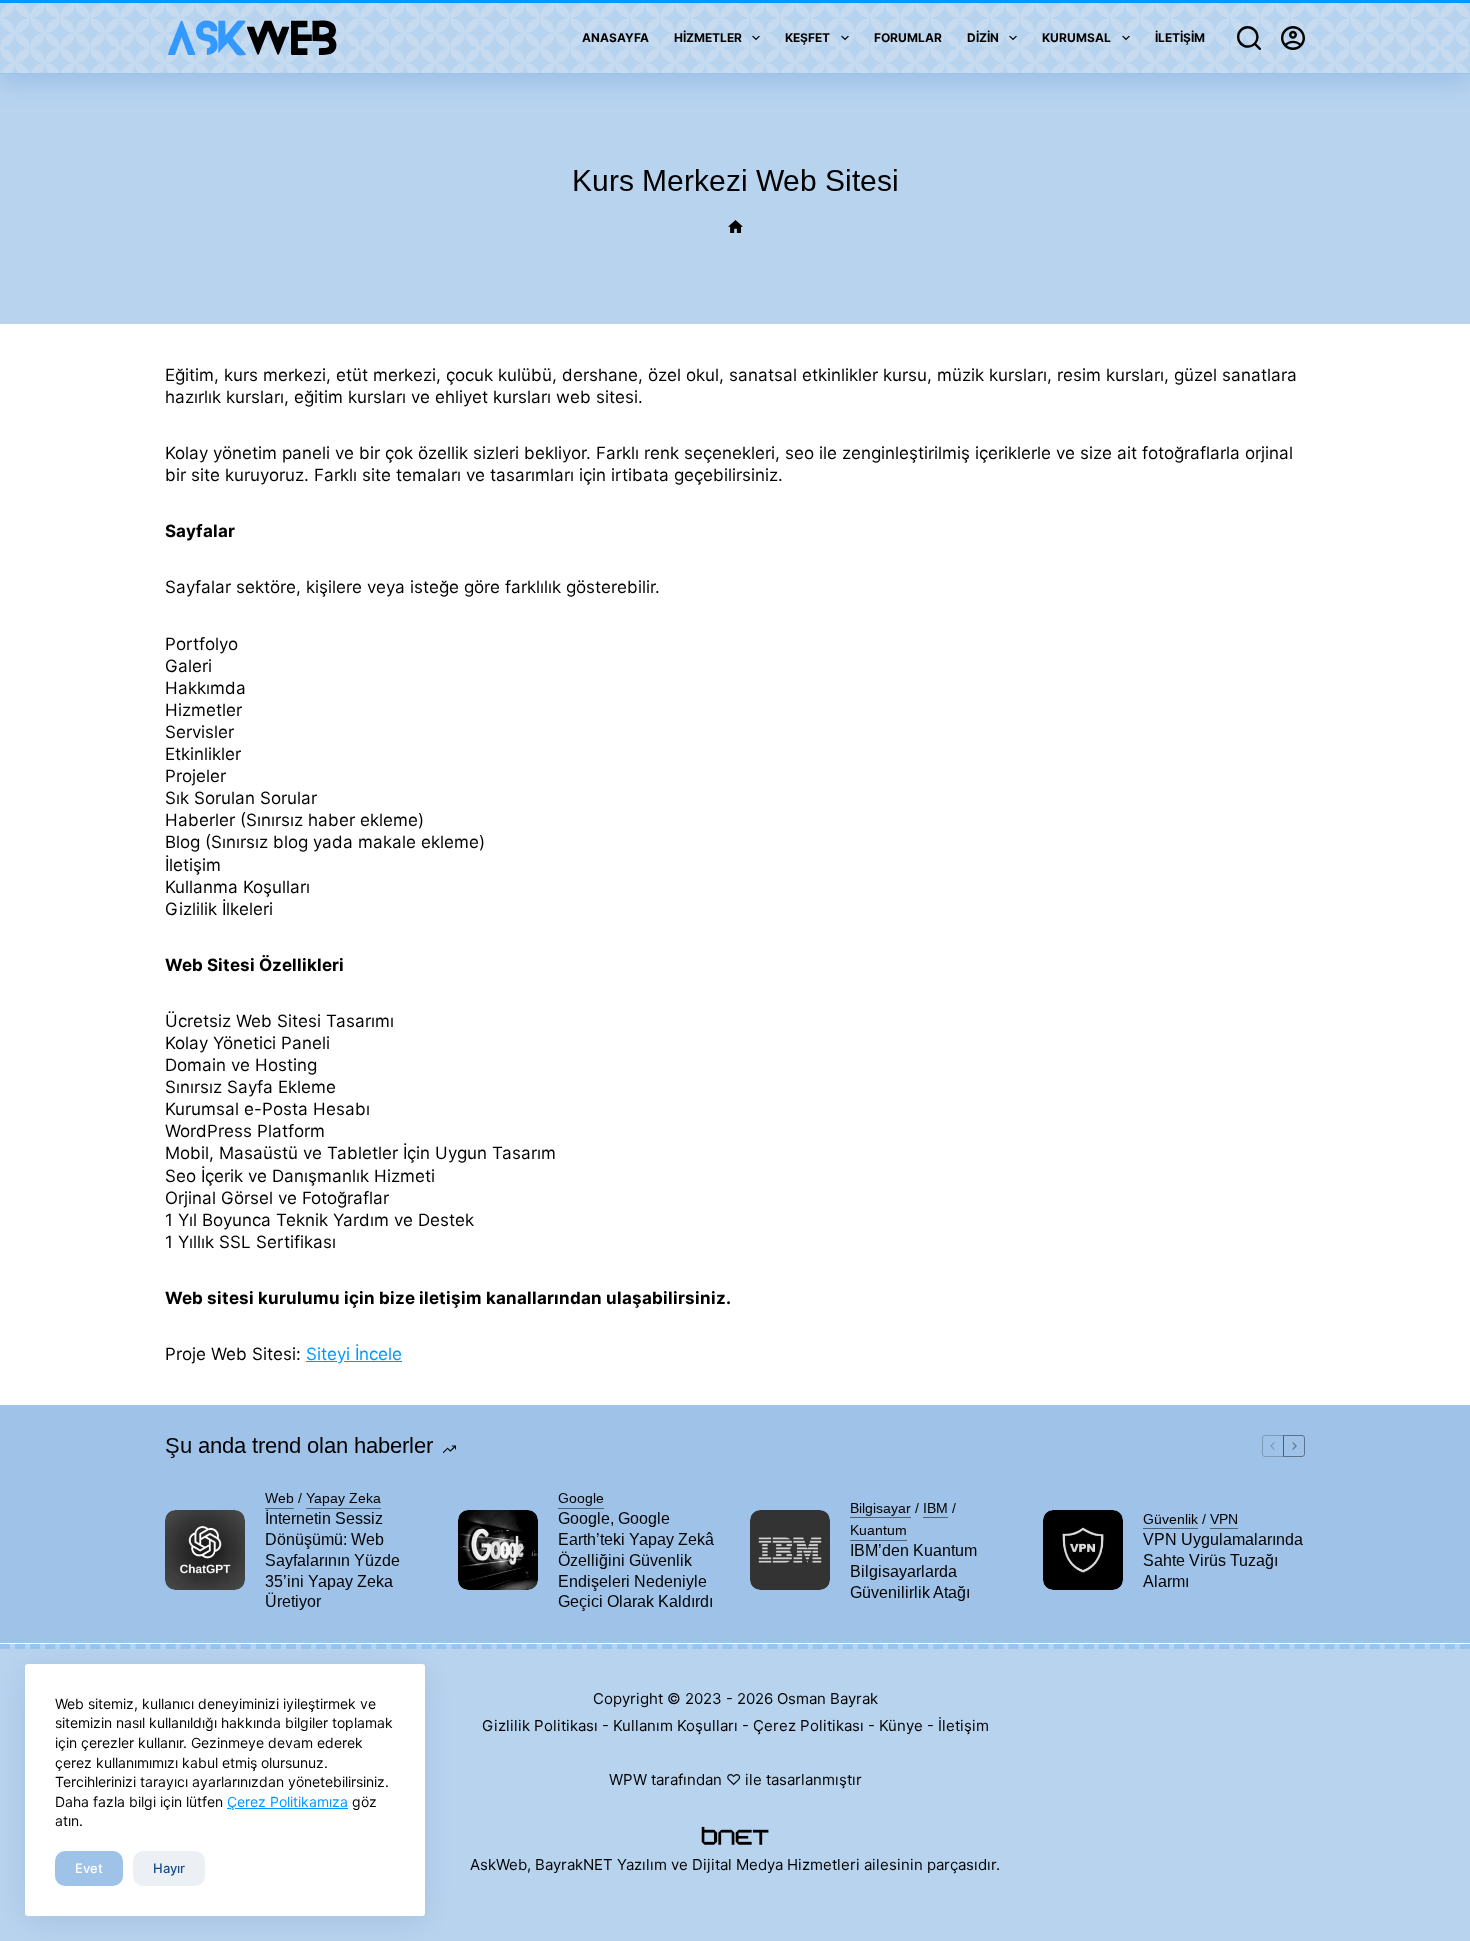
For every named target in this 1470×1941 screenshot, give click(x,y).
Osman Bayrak (827, 1698)
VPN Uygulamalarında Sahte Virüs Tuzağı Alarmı (1223, 1560)
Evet (89, 1868)
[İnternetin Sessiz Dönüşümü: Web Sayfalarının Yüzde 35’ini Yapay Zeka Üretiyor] (205, 1550)
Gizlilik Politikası (540, 1725)
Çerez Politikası (808, 1725)
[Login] (1293, 38)
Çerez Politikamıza (287, 1801)
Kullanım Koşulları (675, 1725)
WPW (628, 1779)
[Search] (1249, 38)
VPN (1224, 1519)
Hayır (169, 1868)
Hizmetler (708, 37)
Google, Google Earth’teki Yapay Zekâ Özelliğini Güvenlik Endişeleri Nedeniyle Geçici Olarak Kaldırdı (636, 1560)
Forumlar (908, 37)
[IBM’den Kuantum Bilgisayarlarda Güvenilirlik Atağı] (790, 1550)
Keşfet (807, 37)
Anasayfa (615, 37)
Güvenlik (1170, 1519)
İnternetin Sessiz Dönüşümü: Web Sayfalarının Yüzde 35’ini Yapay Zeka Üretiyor (332, 1560)
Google (581, 1498)
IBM (935, 1508)
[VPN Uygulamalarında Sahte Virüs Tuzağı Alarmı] (1083, 1550)
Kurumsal (1076, 37)
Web (279, 1498)
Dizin (983, 37)
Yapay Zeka (343, 1498)
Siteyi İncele (354, 1354)
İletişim (1180, 37)
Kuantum (878, 1530)
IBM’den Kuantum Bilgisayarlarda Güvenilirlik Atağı (913, 1571)
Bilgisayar (880, 1508)
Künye (901, 1725)
